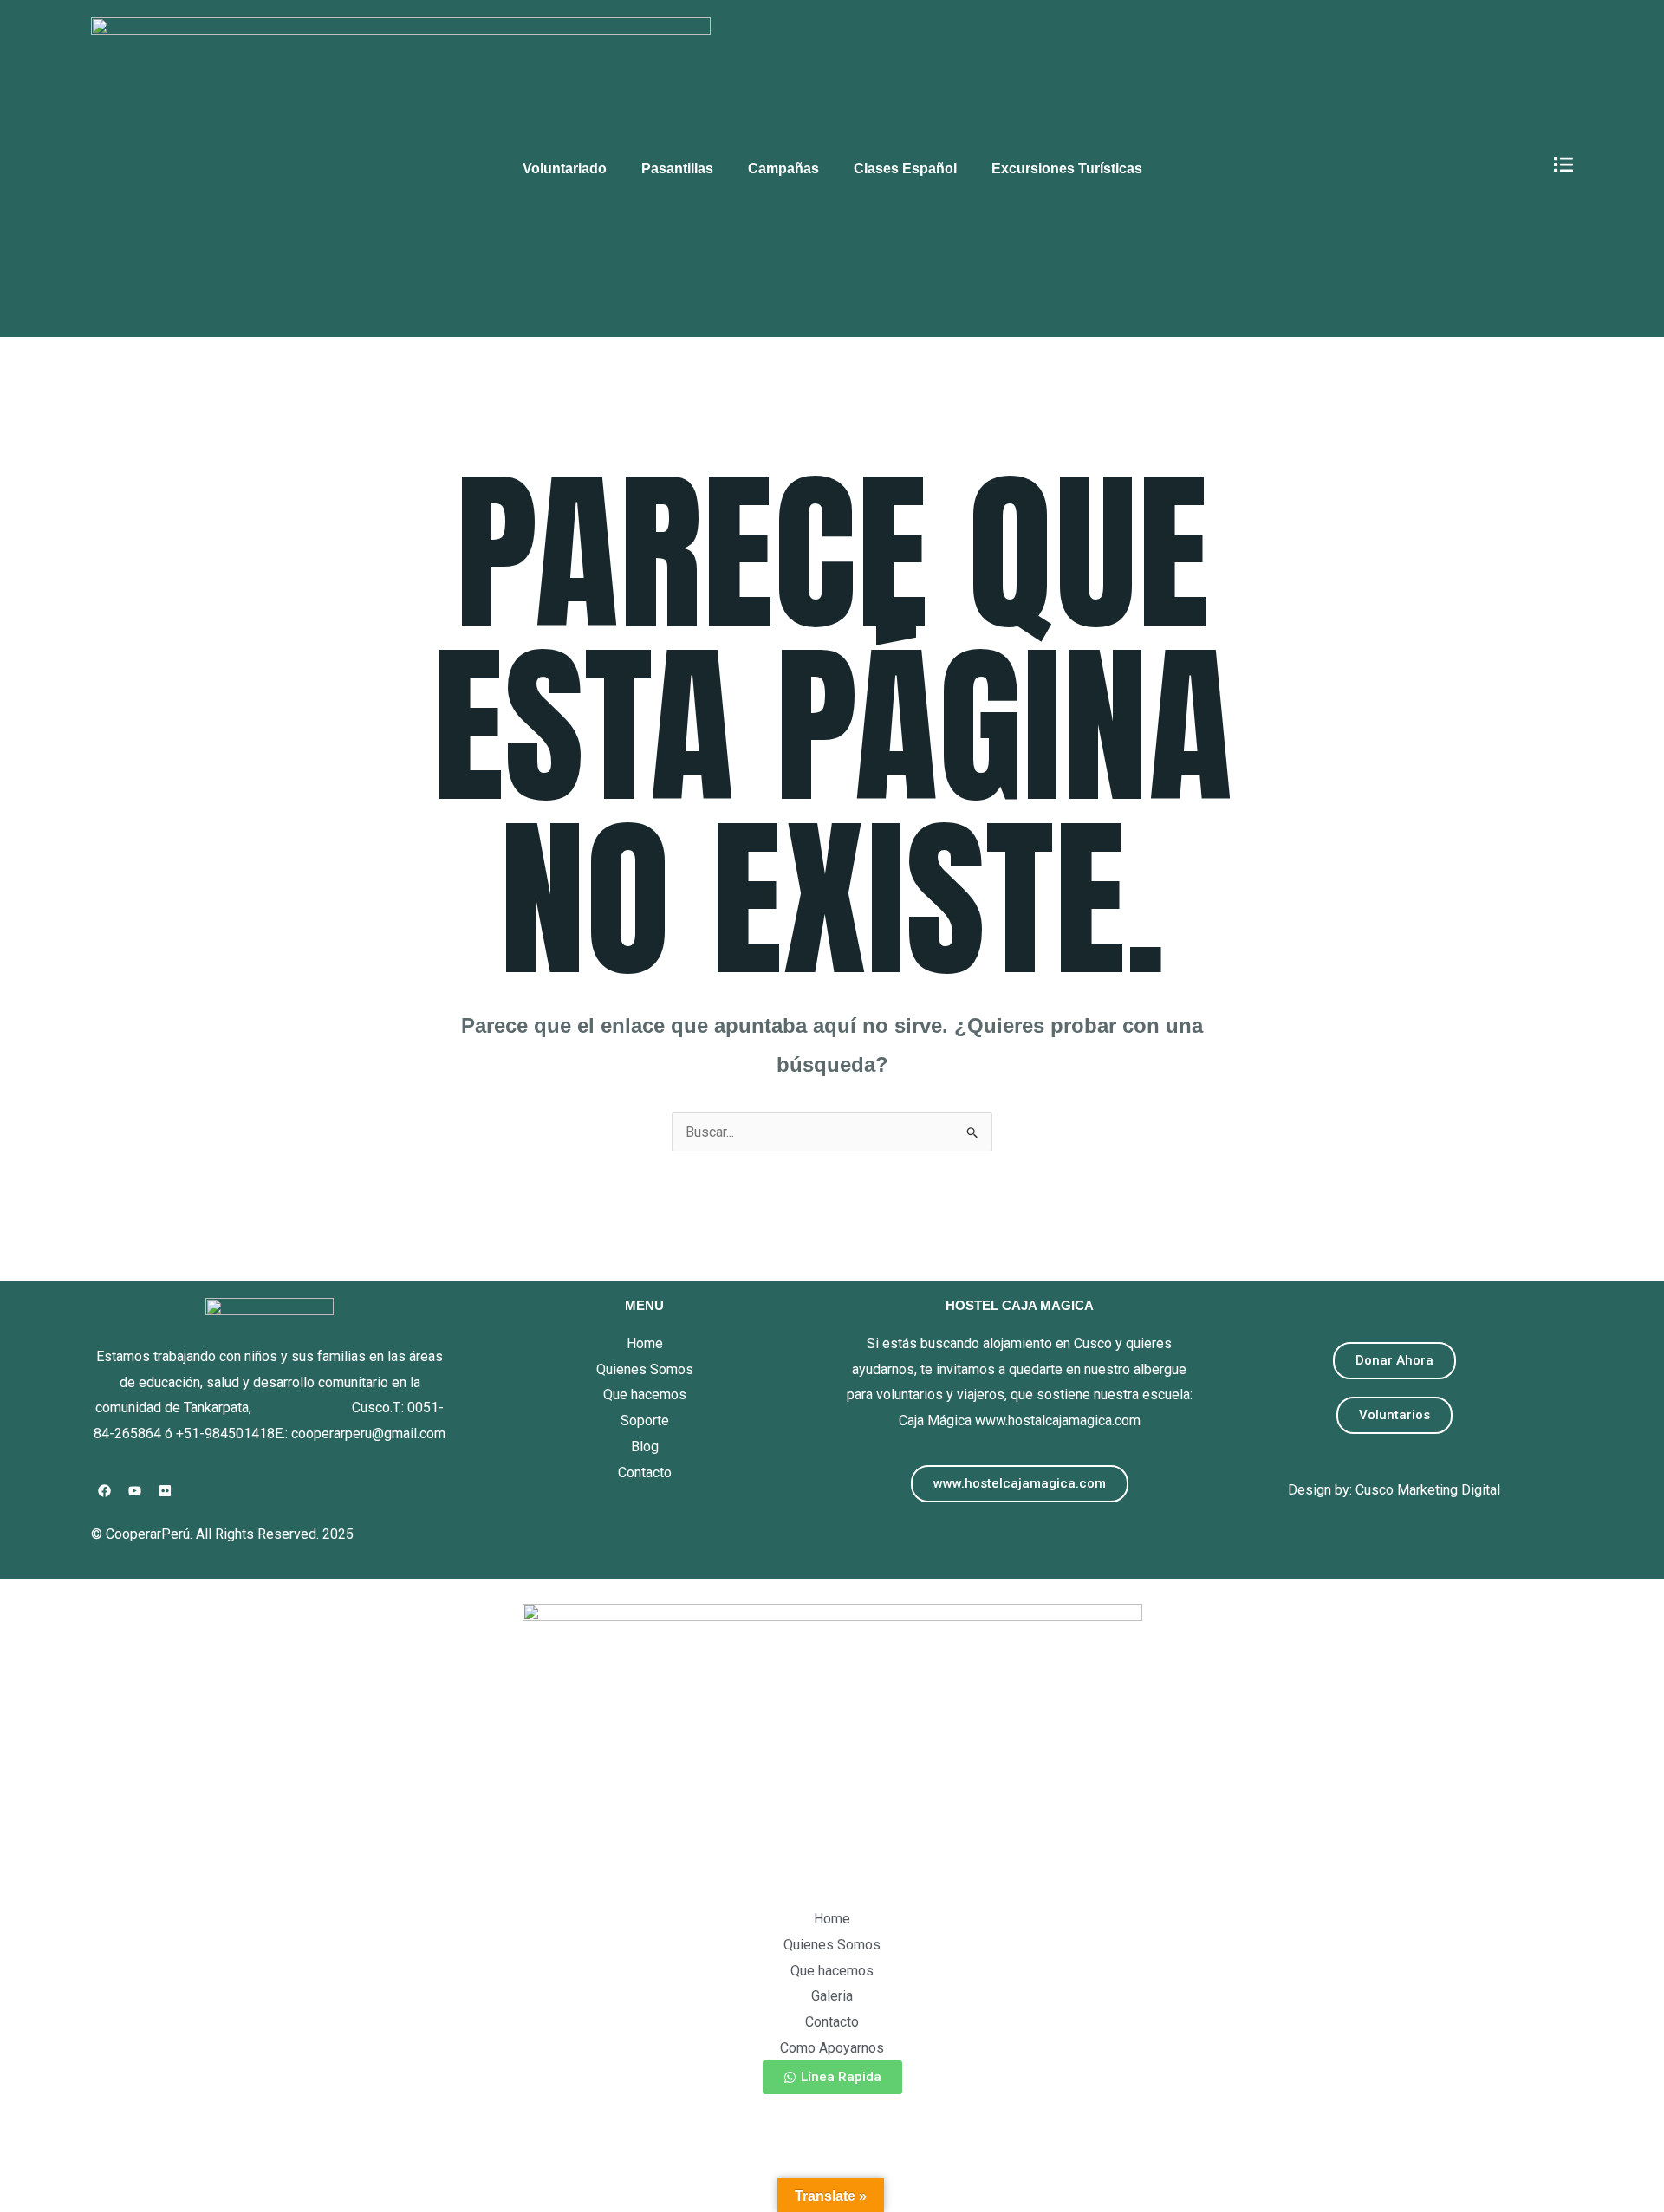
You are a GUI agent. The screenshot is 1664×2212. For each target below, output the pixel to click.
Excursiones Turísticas (1067, 169)
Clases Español (905, 169)
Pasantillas (677, 169)
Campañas (783, 169)
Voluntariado (565, 169)
